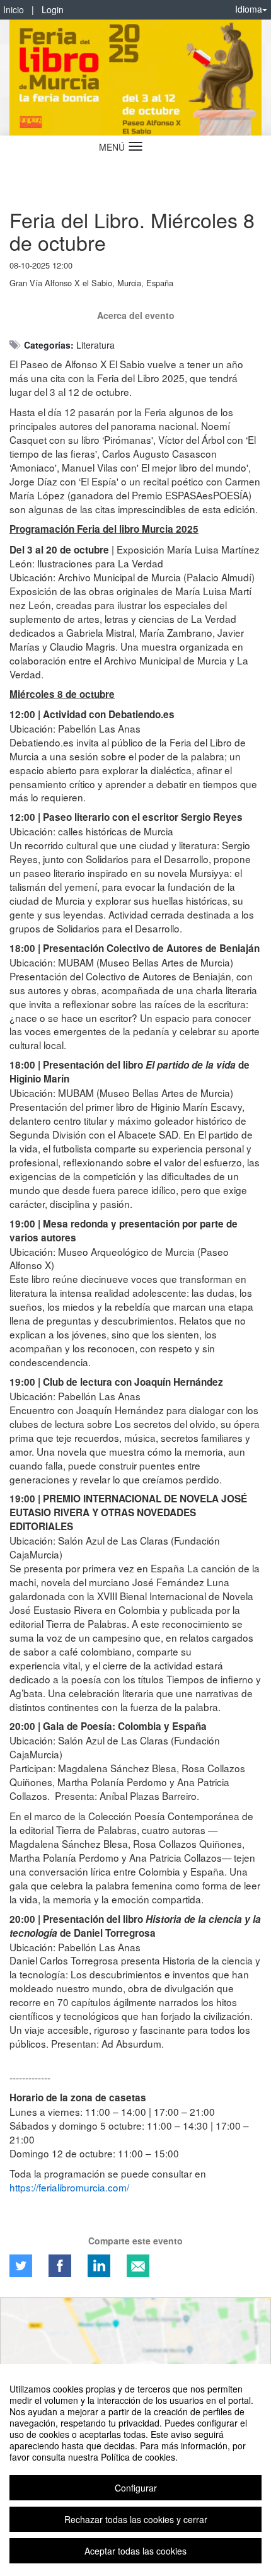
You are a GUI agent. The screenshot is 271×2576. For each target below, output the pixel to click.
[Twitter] (21, 2266)
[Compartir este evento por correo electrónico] (138, 2266)
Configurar (136, 2488)
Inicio (14, 9)
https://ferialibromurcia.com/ (69, 2187)
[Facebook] (60, 2266)
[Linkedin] (99, 2266)
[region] (135, 2470)
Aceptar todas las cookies (135, 2551)
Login (53, 9)
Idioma (249, 9)
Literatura (95, 345)
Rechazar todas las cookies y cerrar (136, 2519)
